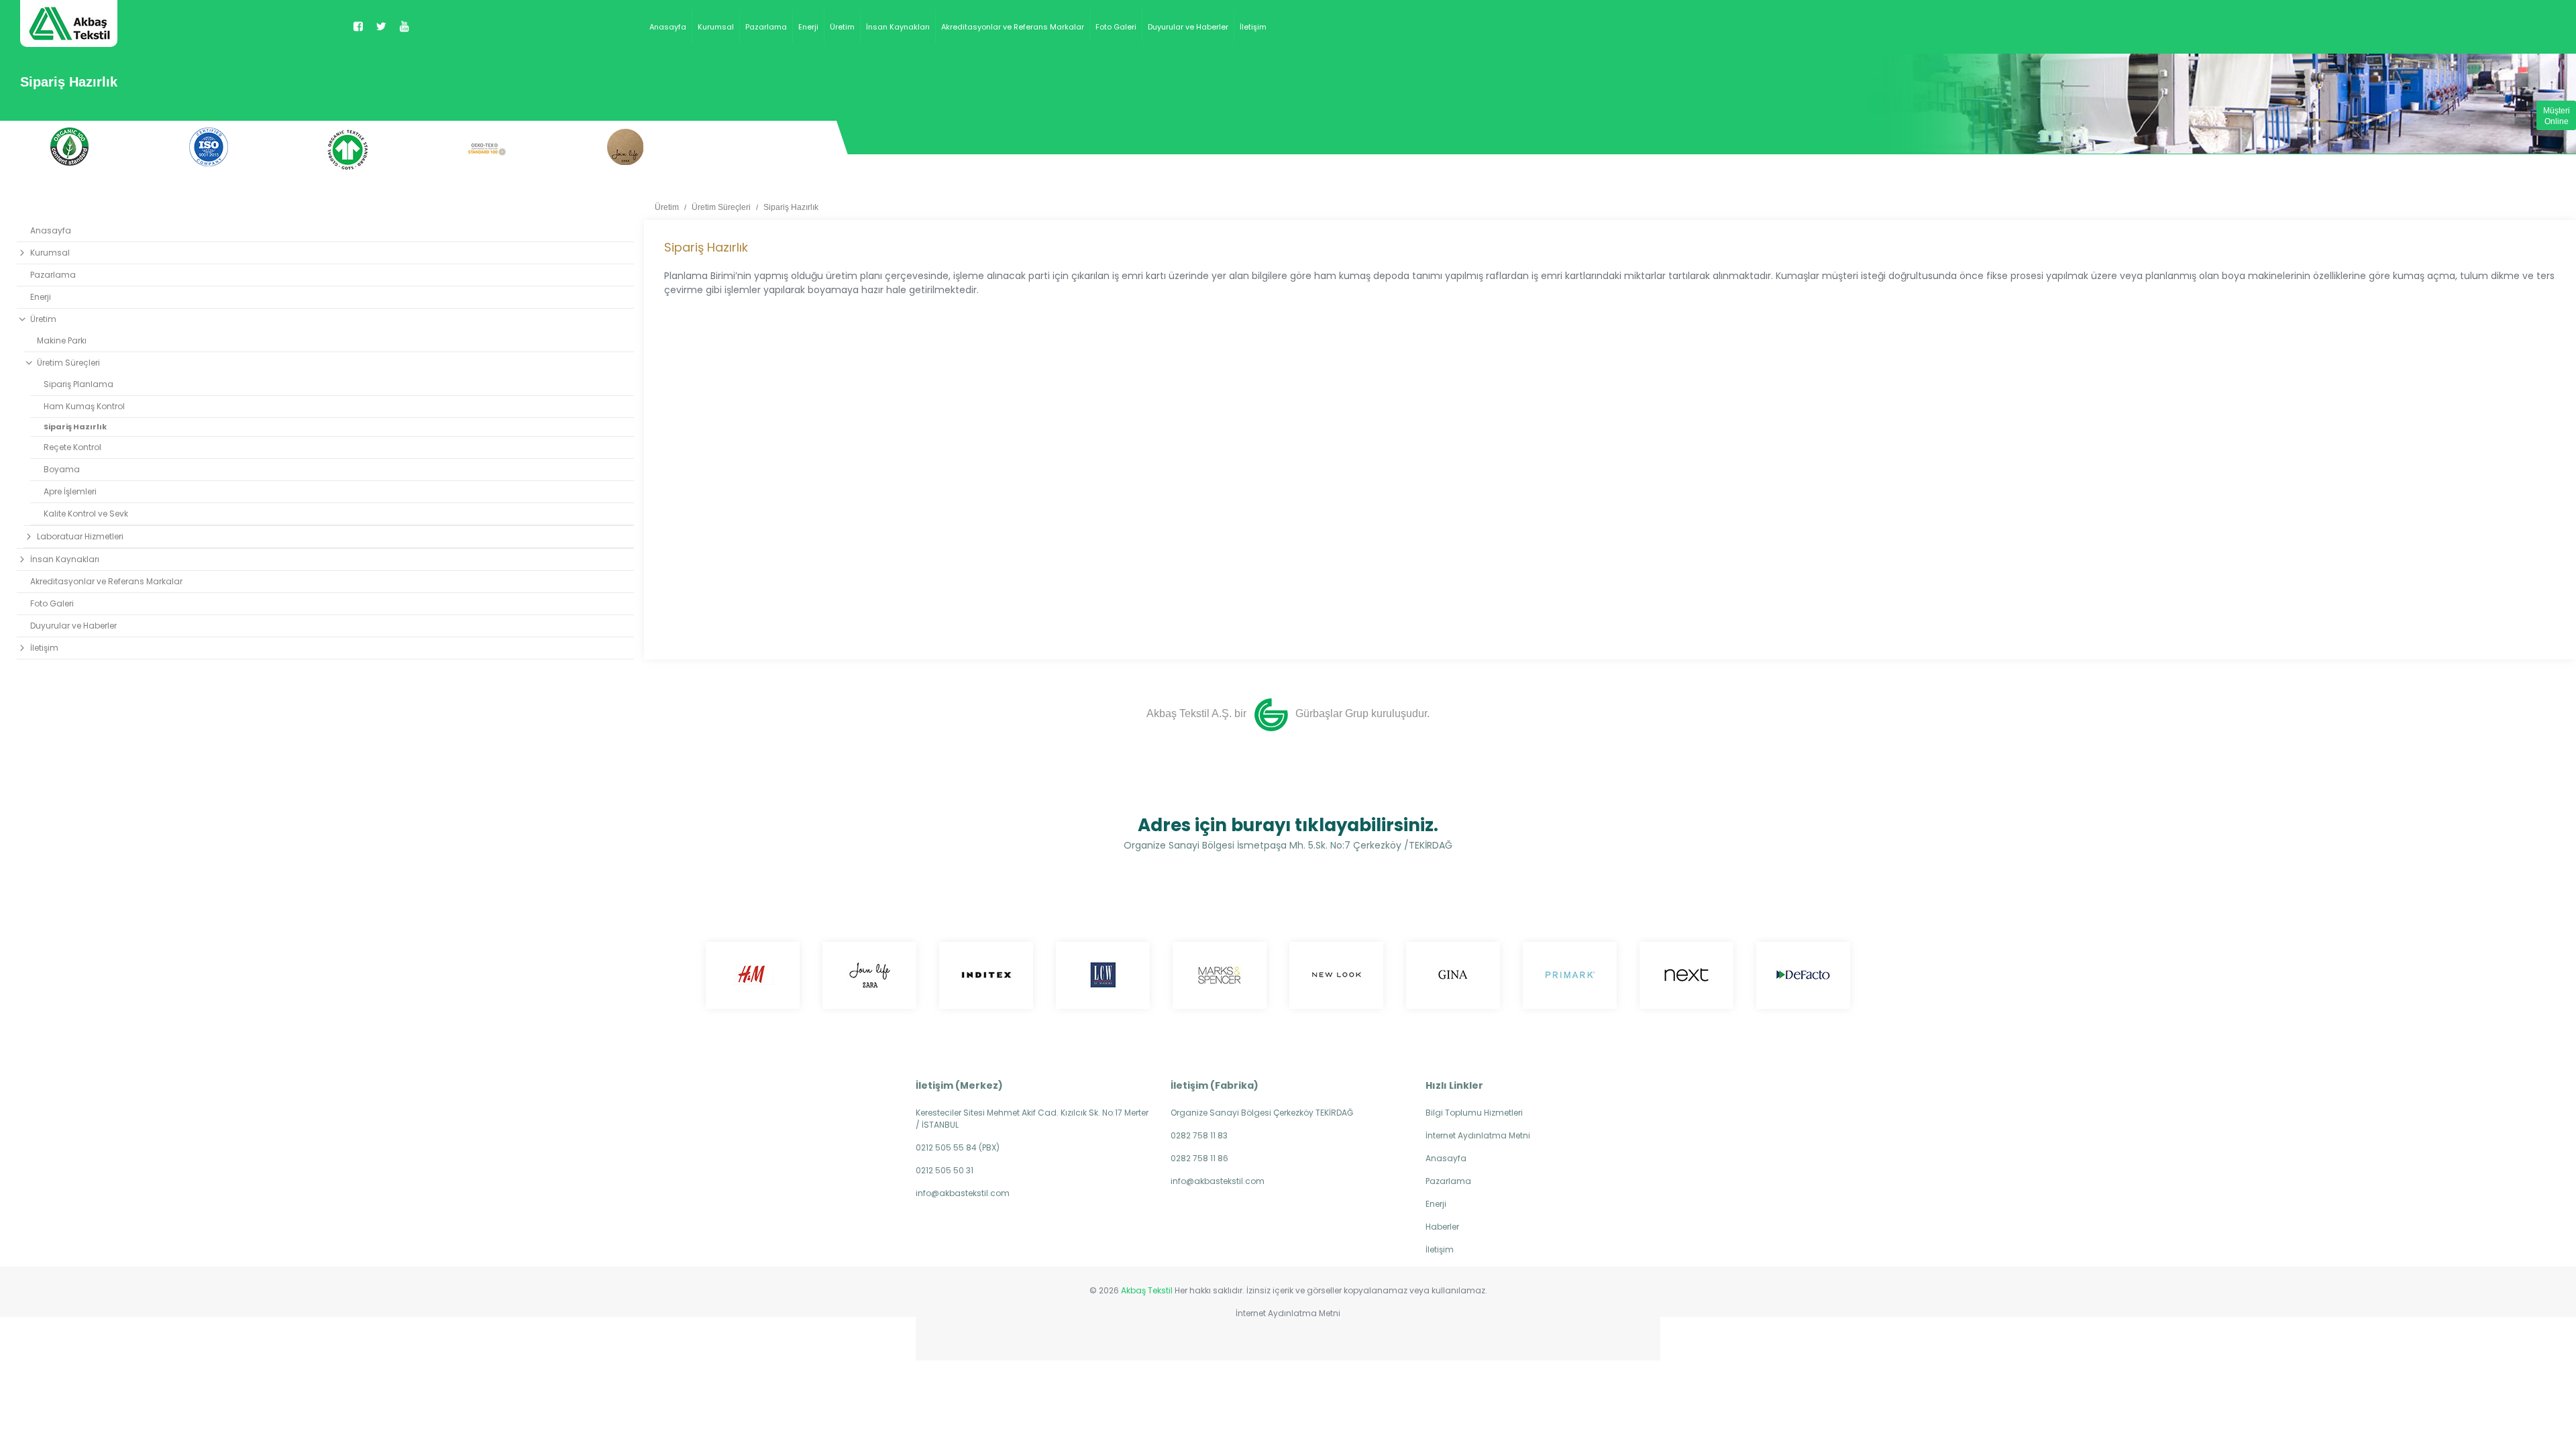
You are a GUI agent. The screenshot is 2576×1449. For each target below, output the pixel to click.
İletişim (1253, 27)
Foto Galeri (1116, 27)
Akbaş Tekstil (1147, 1290)
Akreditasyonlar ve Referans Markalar (1013, 27)
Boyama (62, 469)
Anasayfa (668, 27)
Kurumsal (716, 27)
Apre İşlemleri (70, 491)
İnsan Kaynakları (898, 27)
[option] (69, 147)
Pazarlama (766, 27)
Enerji (808, 27)
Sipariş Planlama (78, 384)
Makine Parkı (62, 340)
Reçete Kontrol (72, 447)
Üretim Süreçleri (721, 207)
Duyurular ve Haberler (1188, 27)
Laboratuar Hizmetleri (80, 536)
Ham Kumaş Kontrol (84, 406)
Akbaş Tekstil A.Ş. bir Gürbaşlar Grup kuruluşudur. (1288, 713)
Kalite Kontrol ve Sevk (86, 514)
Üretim (842, 27)
